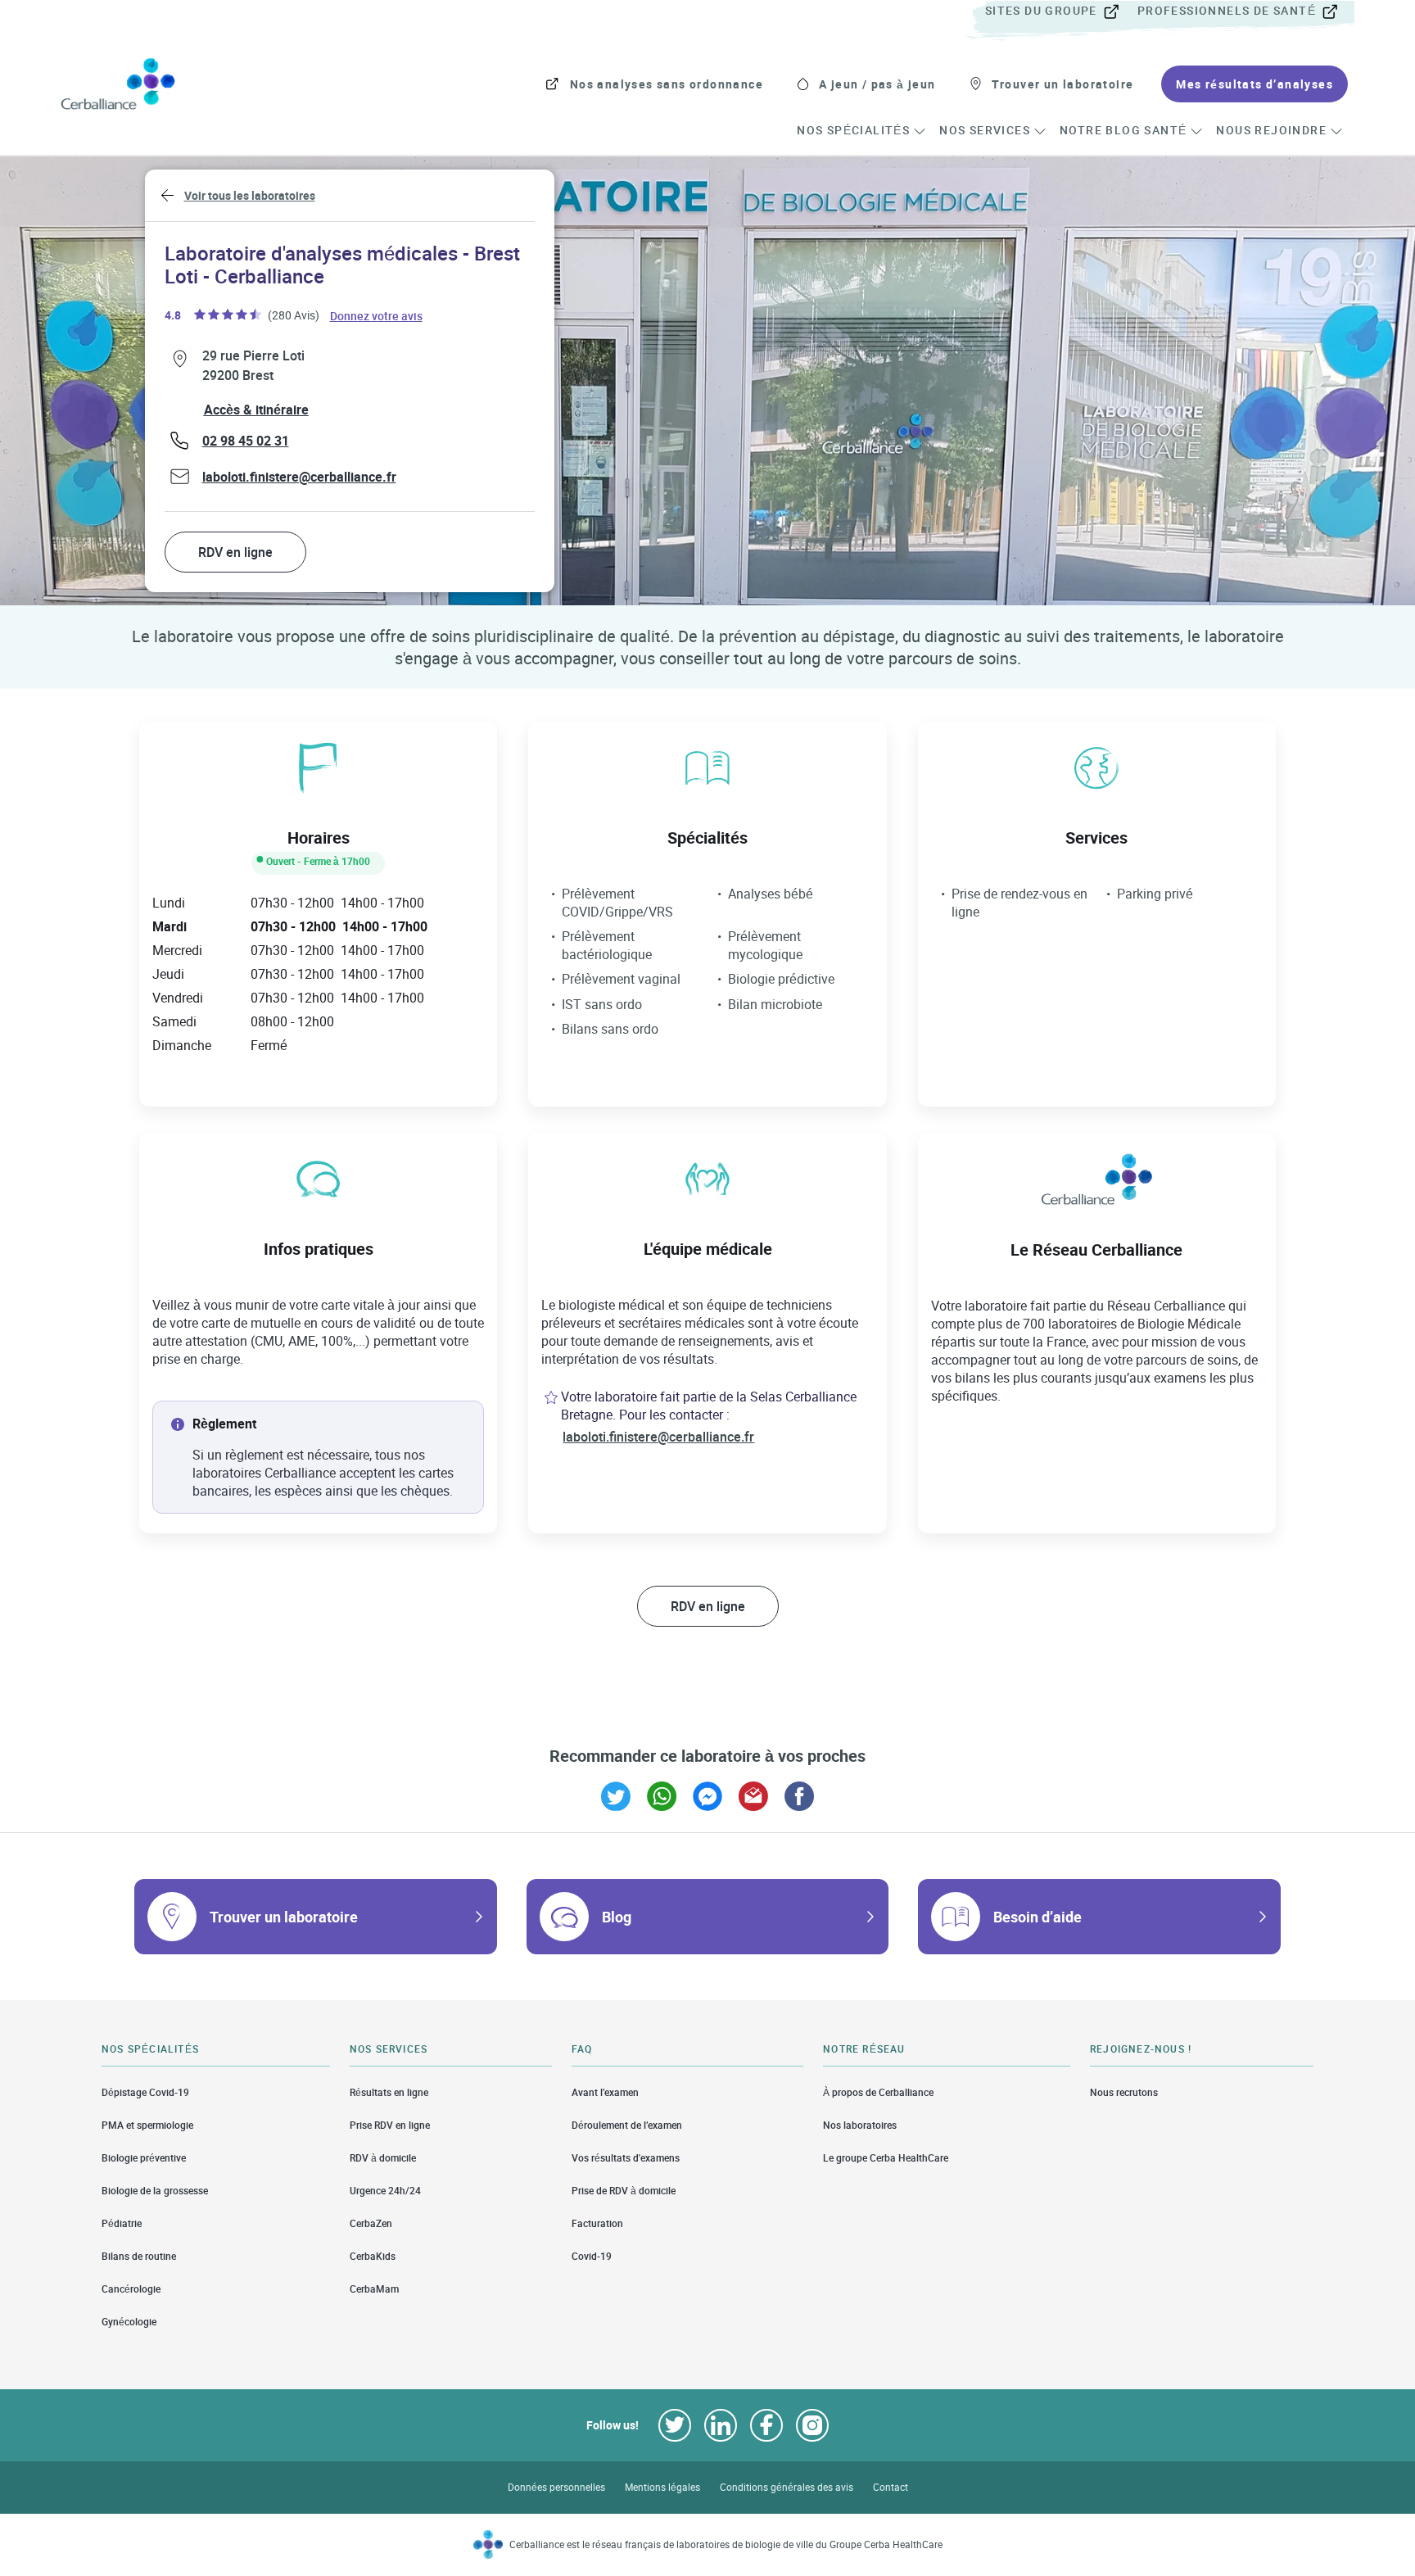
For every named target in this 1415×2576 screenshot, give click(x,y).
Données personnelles (556, 2487)
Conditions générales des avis (787, 2487)
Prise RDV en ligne (390, 2125)
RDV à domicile (383, 2158)
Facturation (597, 2223)
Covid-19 (592, 2256)
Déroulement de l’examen (627, 2125)
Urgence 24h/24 (385, 2191)
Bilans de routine (139, 2256)
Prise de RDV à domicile (624, 2191)
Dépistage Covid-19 (145, 2092)
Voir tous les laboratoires (250, 195)
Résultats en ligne (389, 2092)
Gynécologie (129, 2322)
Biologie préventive (144, 2158)
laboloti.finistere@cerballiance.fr (299, 477)
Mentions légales (662, 2487)
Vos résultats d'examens (626, 2158)
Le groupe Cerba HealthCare (886, 2158)
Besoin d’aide (1038, 1917)
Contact (891, 2487)
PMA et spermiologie (147, 2125)
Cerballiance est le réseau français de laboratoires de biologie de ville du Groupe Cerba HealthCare (726, 2544)
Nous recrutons (1124, 2092)
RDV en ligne (235, 552)
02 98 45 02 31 (246, 441)
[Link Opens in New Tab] (616, 1796)
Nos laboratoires (860, 2125)
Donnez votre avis (377, 315)
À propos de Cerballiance (878, 2092)
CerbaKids (373, 2256)
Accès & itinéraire (256, 410)
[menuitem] (1060, 11)
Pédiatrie (122, 2223)
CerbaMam (374, 2289)
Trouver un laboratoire (284, 1917)
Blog (617, 1917)
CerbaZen (371, 2223)
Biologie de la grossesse (155, 2191)
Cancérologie (131, 2289)
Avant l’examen (605, 2092)
